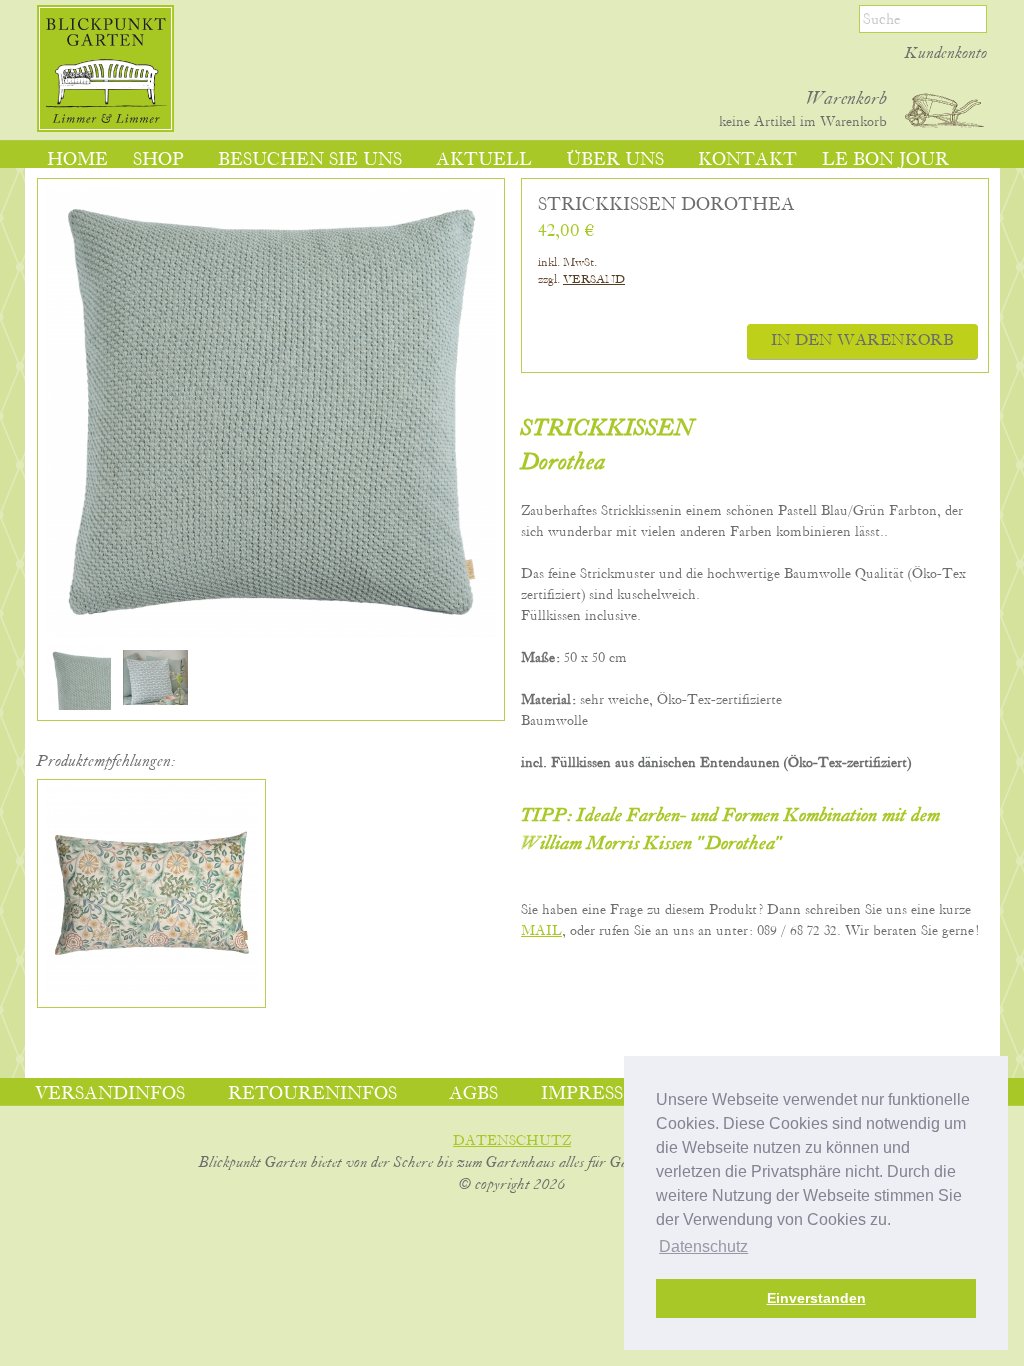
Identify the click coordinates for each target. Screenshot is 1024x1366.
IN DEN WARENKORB (862, 341)
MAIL (541, 931)
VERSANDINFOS (110, 1094)
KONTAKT (747, 160)
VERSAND (594, 279)
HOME (77, 160)
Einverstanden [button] (816, 1298)
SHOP (158, 160)
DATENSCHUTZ (512, 1141)
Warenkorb (846, 99)
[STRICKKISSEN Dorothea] (78, 706)
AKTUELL (484, 160)
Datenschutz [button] (703, 1246)
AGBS (473, 1094)
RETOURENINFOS (312, 1094)
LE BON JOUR (885, 160)
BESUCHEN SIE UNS (310, 160)
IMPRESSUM (598, 1094)
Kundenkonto (946, 54)
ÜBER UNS (615, 160)
